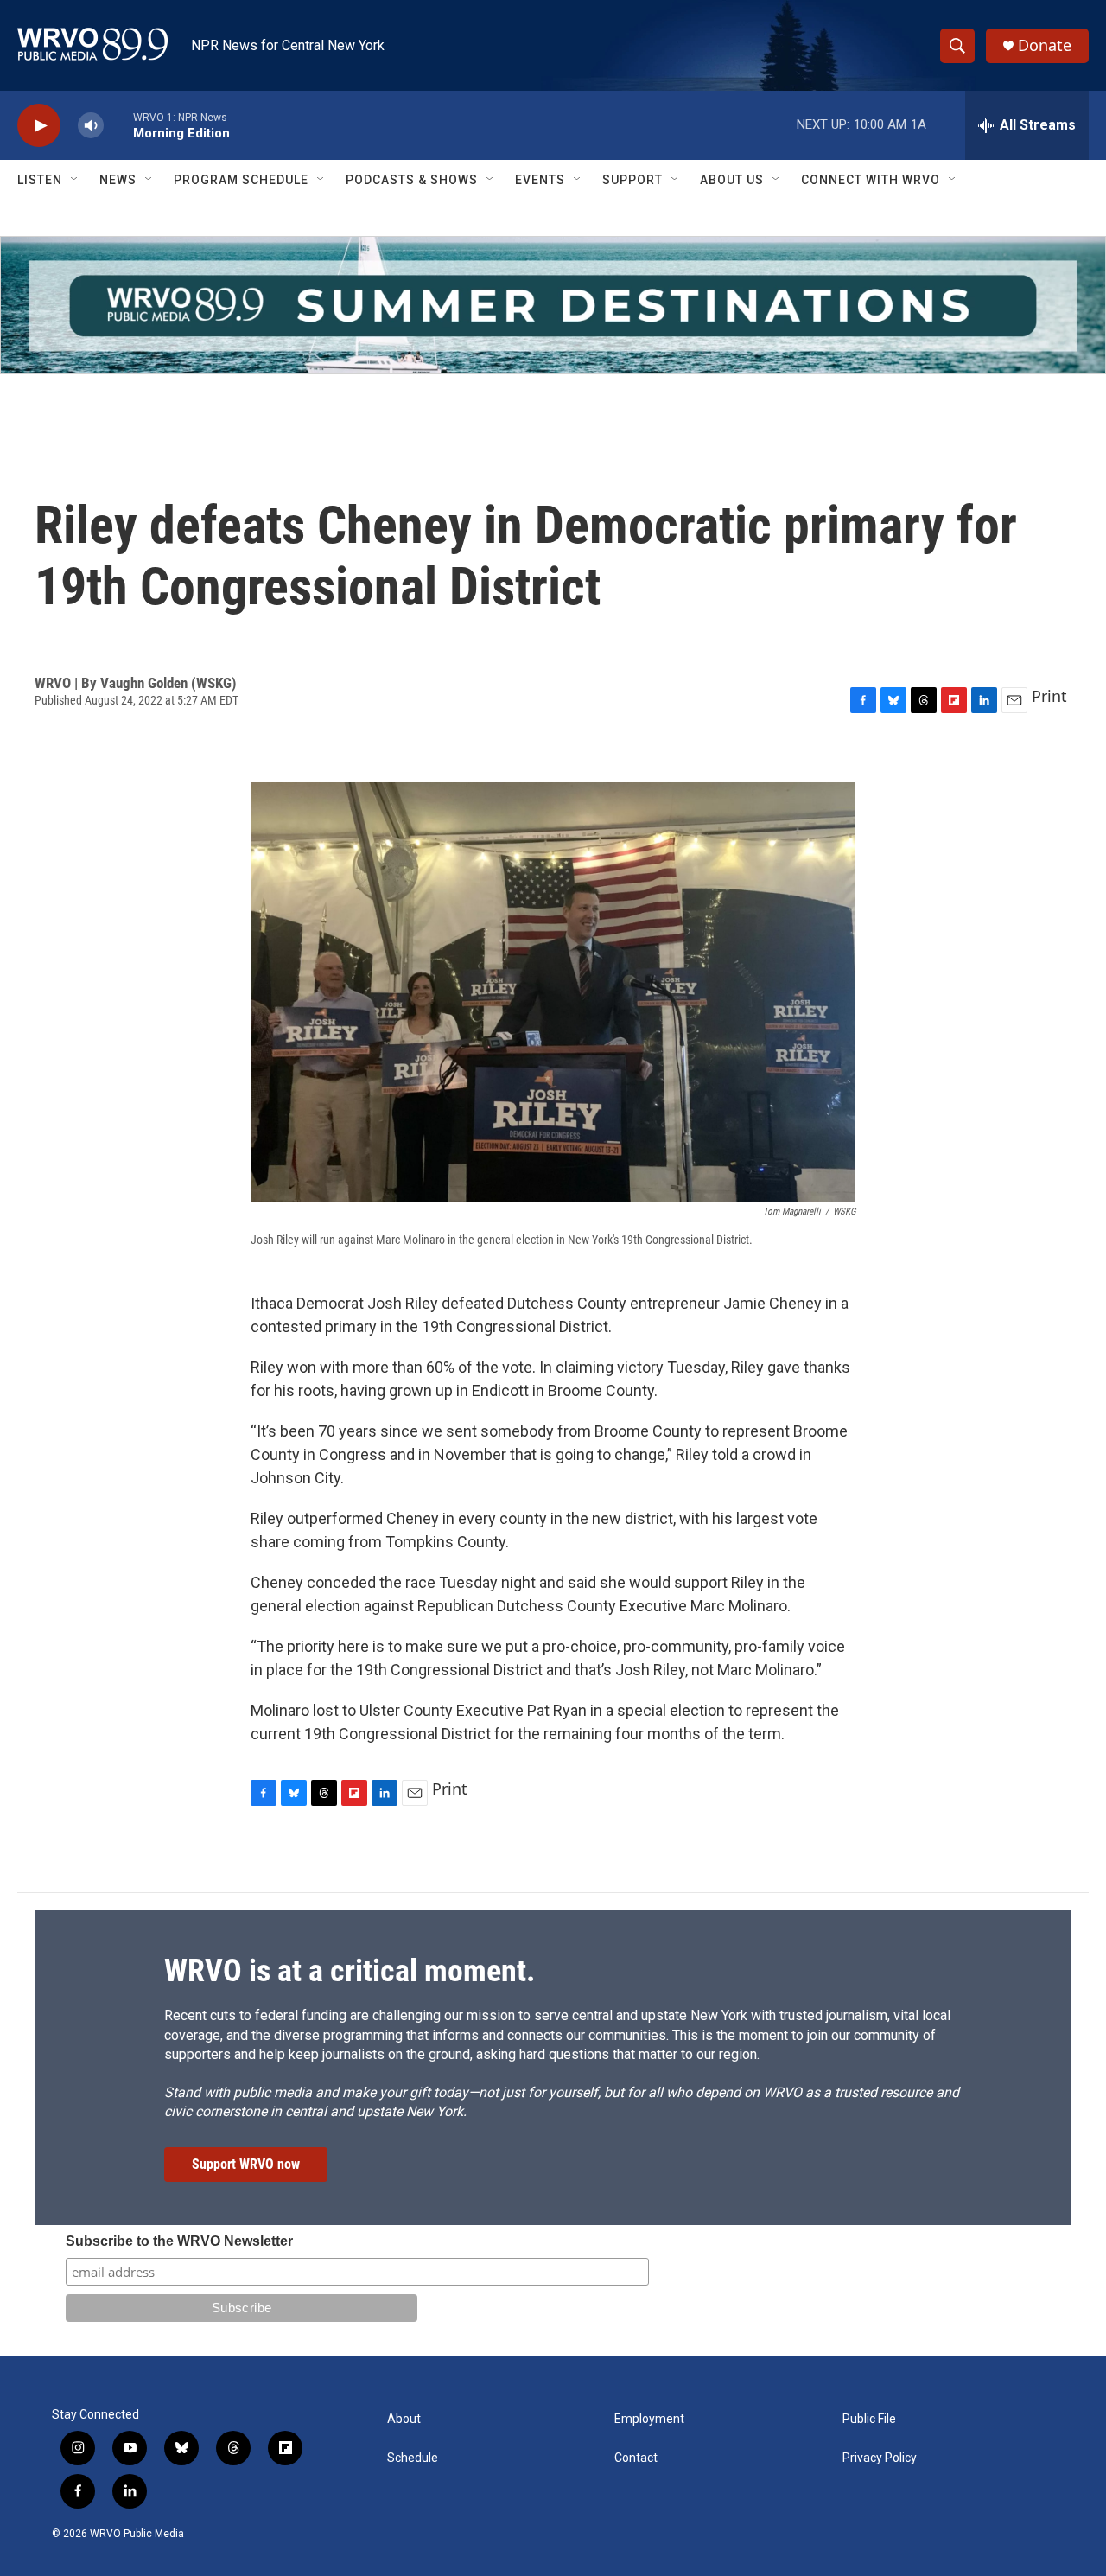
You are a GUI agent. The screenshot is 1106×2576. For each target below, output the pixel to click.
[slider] (118, 125)
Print (1049, 696)
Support (632, 180)
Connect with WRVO (871, 180)
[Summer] (553, 305)
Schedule (413, 2458)
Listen (40, 180)
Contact (636, 2458)
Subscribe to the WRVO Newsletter (179, 2241)
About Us (732, 180)
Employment (649, 2419)
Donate (1045, 45)
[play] (39, 126)
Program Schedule (241, 180)
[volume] (91, 126)
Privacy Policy (880, 2458)
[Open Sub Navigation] (75, 180)
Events (540, 180)
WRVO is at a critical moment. (350, 1971)
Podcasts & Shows (412, 180)
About (404, 2419)
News (118, 180)
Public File (869, 2419)
